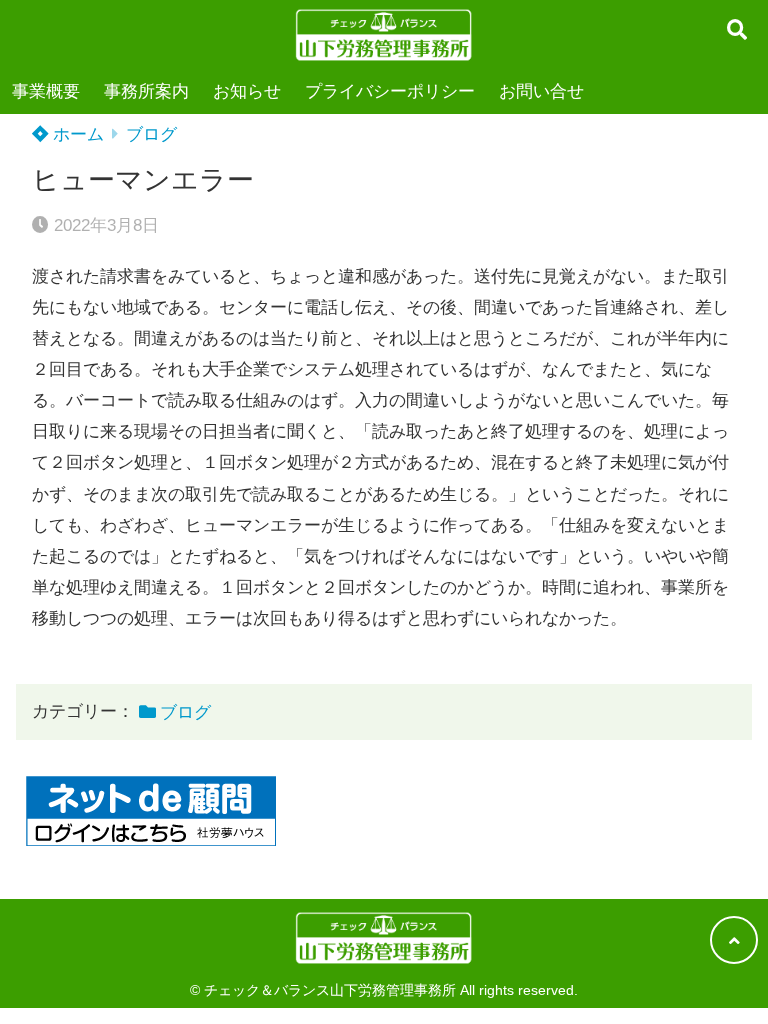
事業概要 (46, 91)
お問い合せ (541, 91)
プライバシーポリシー (390, 91)
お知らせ (247, 91)
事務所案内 (146, 91)
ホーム (76, 134)
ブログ (151, 134)
